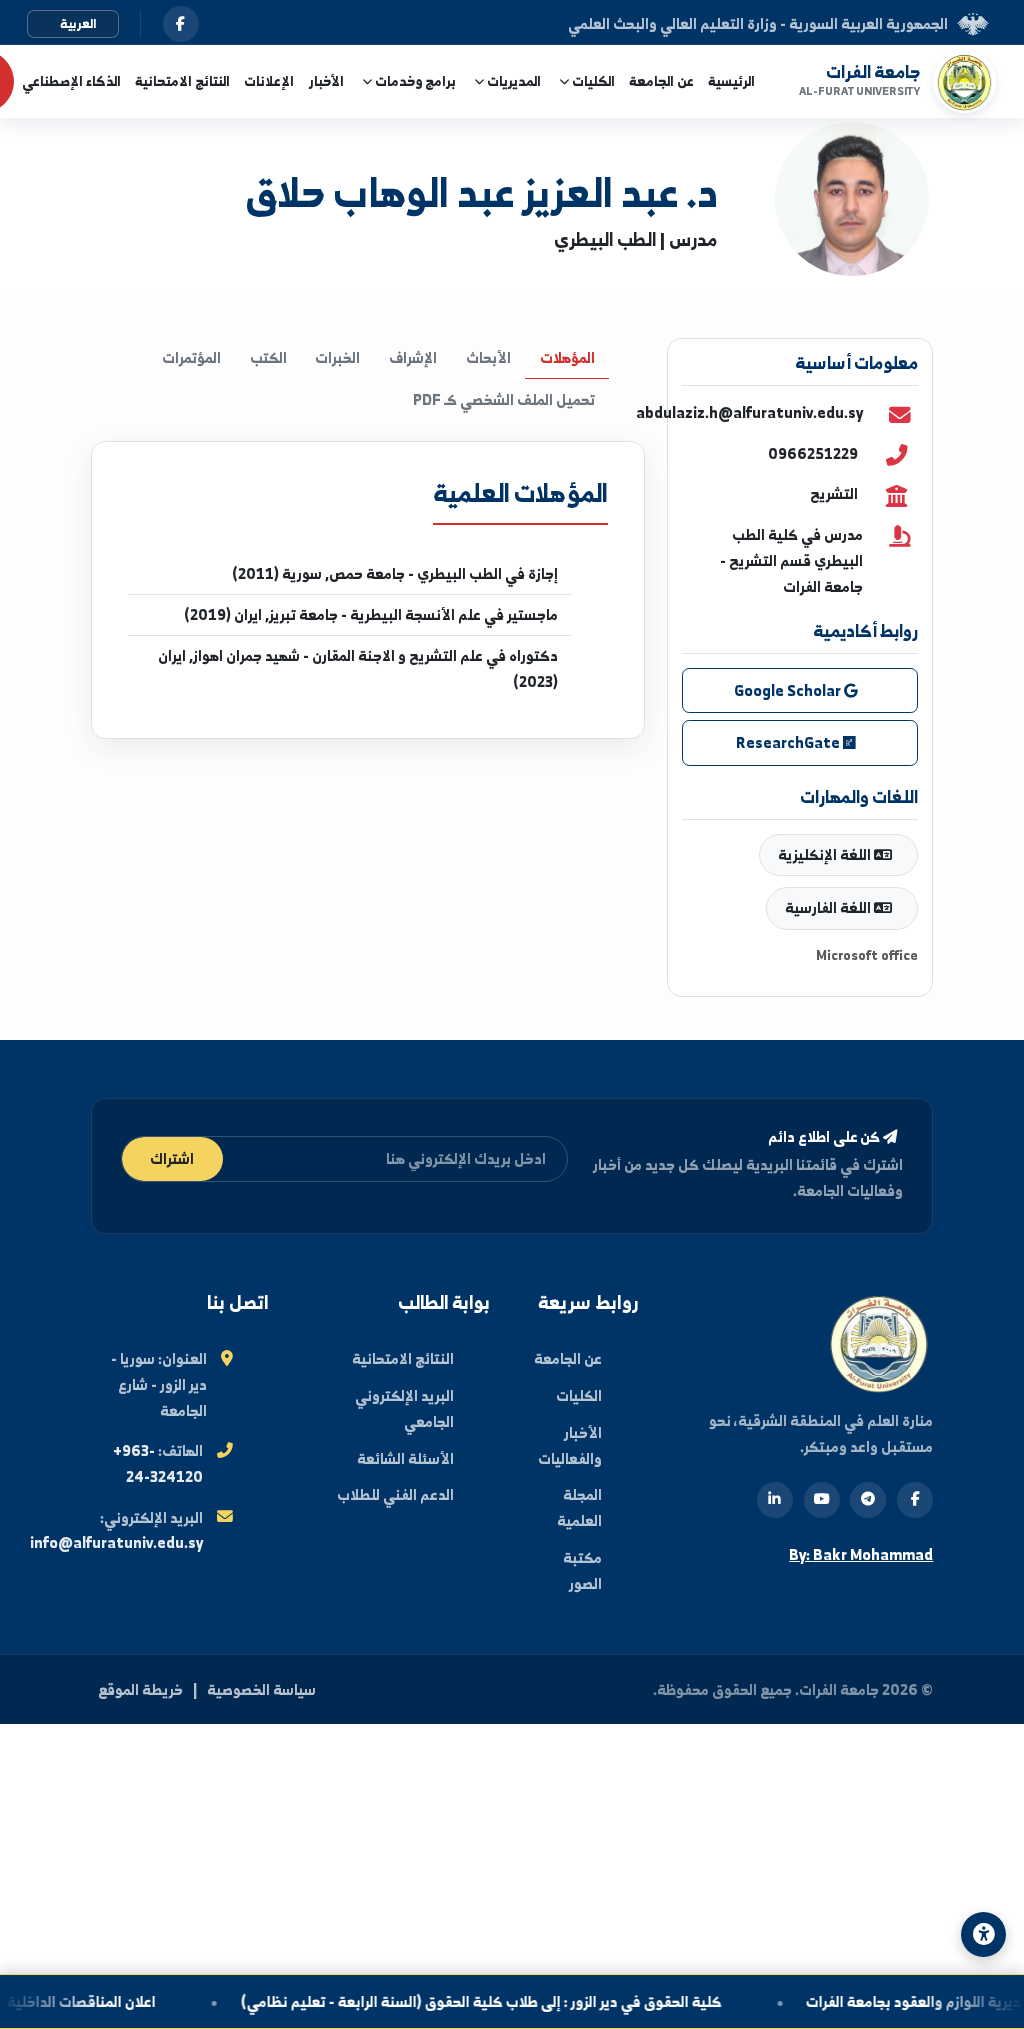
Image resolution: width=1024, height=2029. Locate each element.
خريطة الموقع (140, 1689)
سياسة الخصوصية (261, 1689)
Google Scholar (789, 690)
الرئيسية (731, 81)
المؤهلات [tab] (567, 357)
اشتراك (172, 1158)
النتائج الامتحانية (182, 81)
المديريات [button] (512, 81)
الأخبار (326, 81)
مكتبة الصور (582, 1570)
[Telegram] (868, 1500)
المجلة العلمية (579, 1507)
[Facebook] (915, 1500)
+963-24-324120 (158, 1463)
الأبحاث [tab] (488, 357)
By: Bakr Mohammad (861, 1554)
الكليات (579, 1395)
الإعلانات (269, 81)
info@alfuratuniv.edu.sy (116, 1542)
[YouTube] (822, 1500)
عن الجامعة (661, 81)
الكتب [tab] (268, 357)
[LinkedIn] (775, 1500)
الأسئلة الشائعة (405, 1458)
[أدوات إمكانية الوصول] (983, 1934)
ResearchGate (789, 742)
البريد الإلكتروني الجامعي (404, 1408)
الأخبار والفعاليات (570, 1445)
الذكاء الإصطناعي (71, 81)
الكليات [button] (592, 81)
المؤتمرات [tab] (191, 357)
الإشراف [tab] (413, 357)
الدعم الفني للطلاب (395, 1494)
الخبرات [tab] (337, 357)
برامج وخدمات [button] (414, 81)
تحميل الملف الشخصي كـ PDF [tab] (504, 399)
